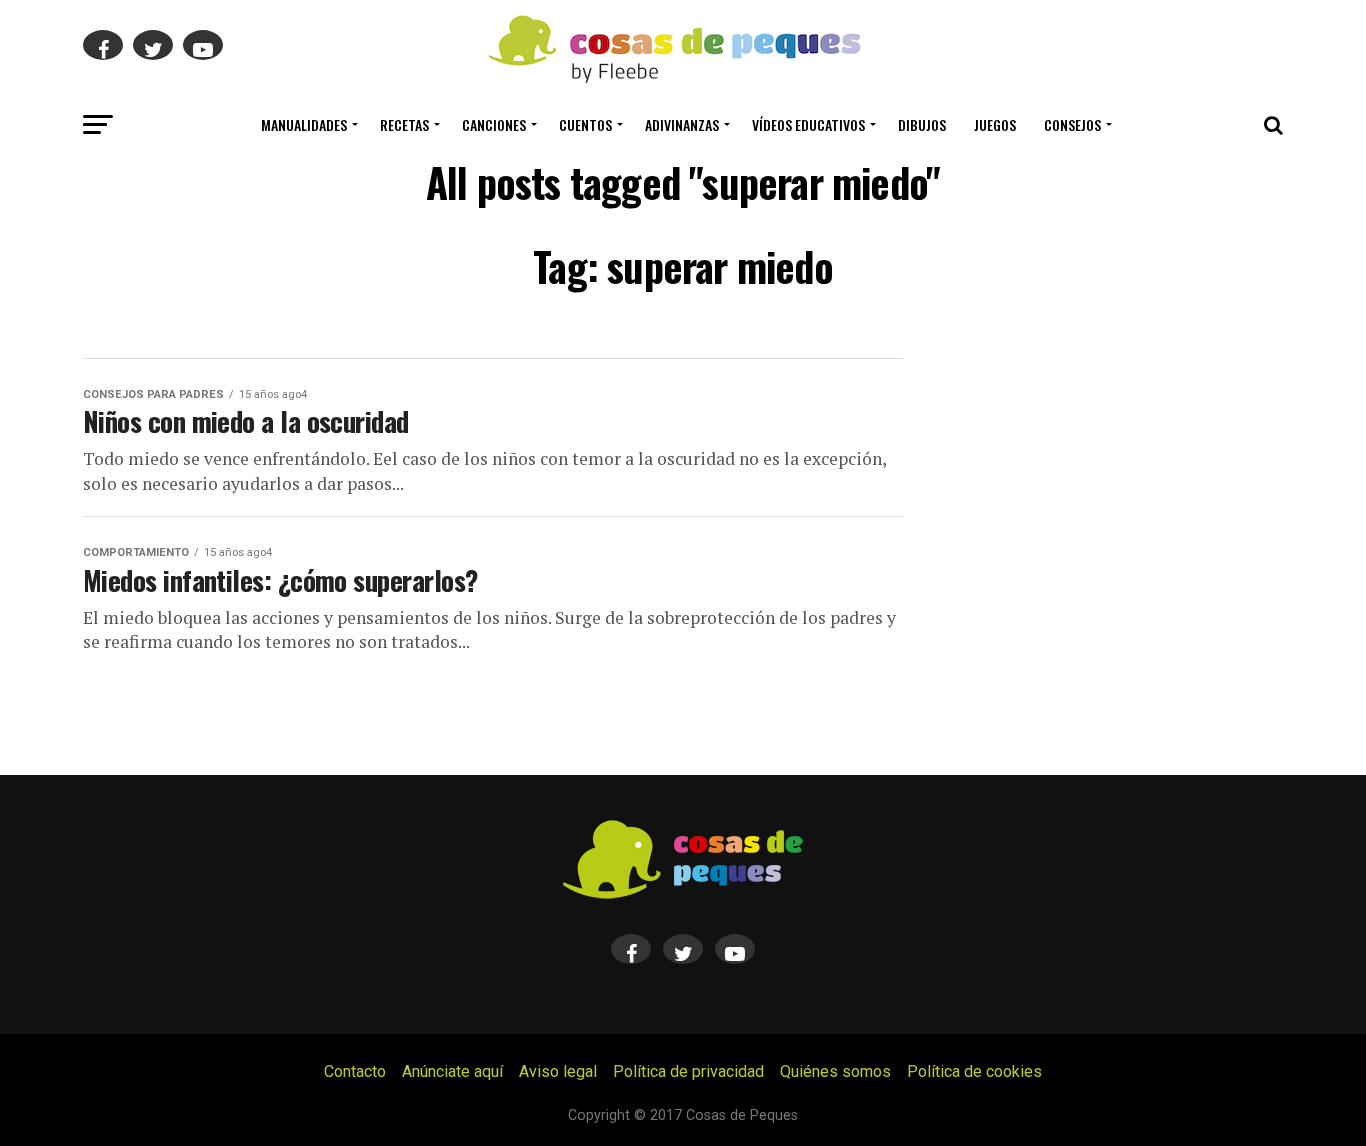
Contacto (355, 1071)
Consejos (1072, 124)
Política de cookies (974, 1071)
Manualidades (304, 124)
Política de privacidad (688, 1071)
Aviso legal (558, 1071)
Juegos (995, 124)
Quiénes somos (835, 1071)
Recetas (404, 124)
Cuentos (585, 124)
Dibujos (922, 124)
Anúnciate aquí (452, 1071)
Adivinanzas (682, 124)
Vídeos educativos (808, 124)
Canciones (494, 124)
